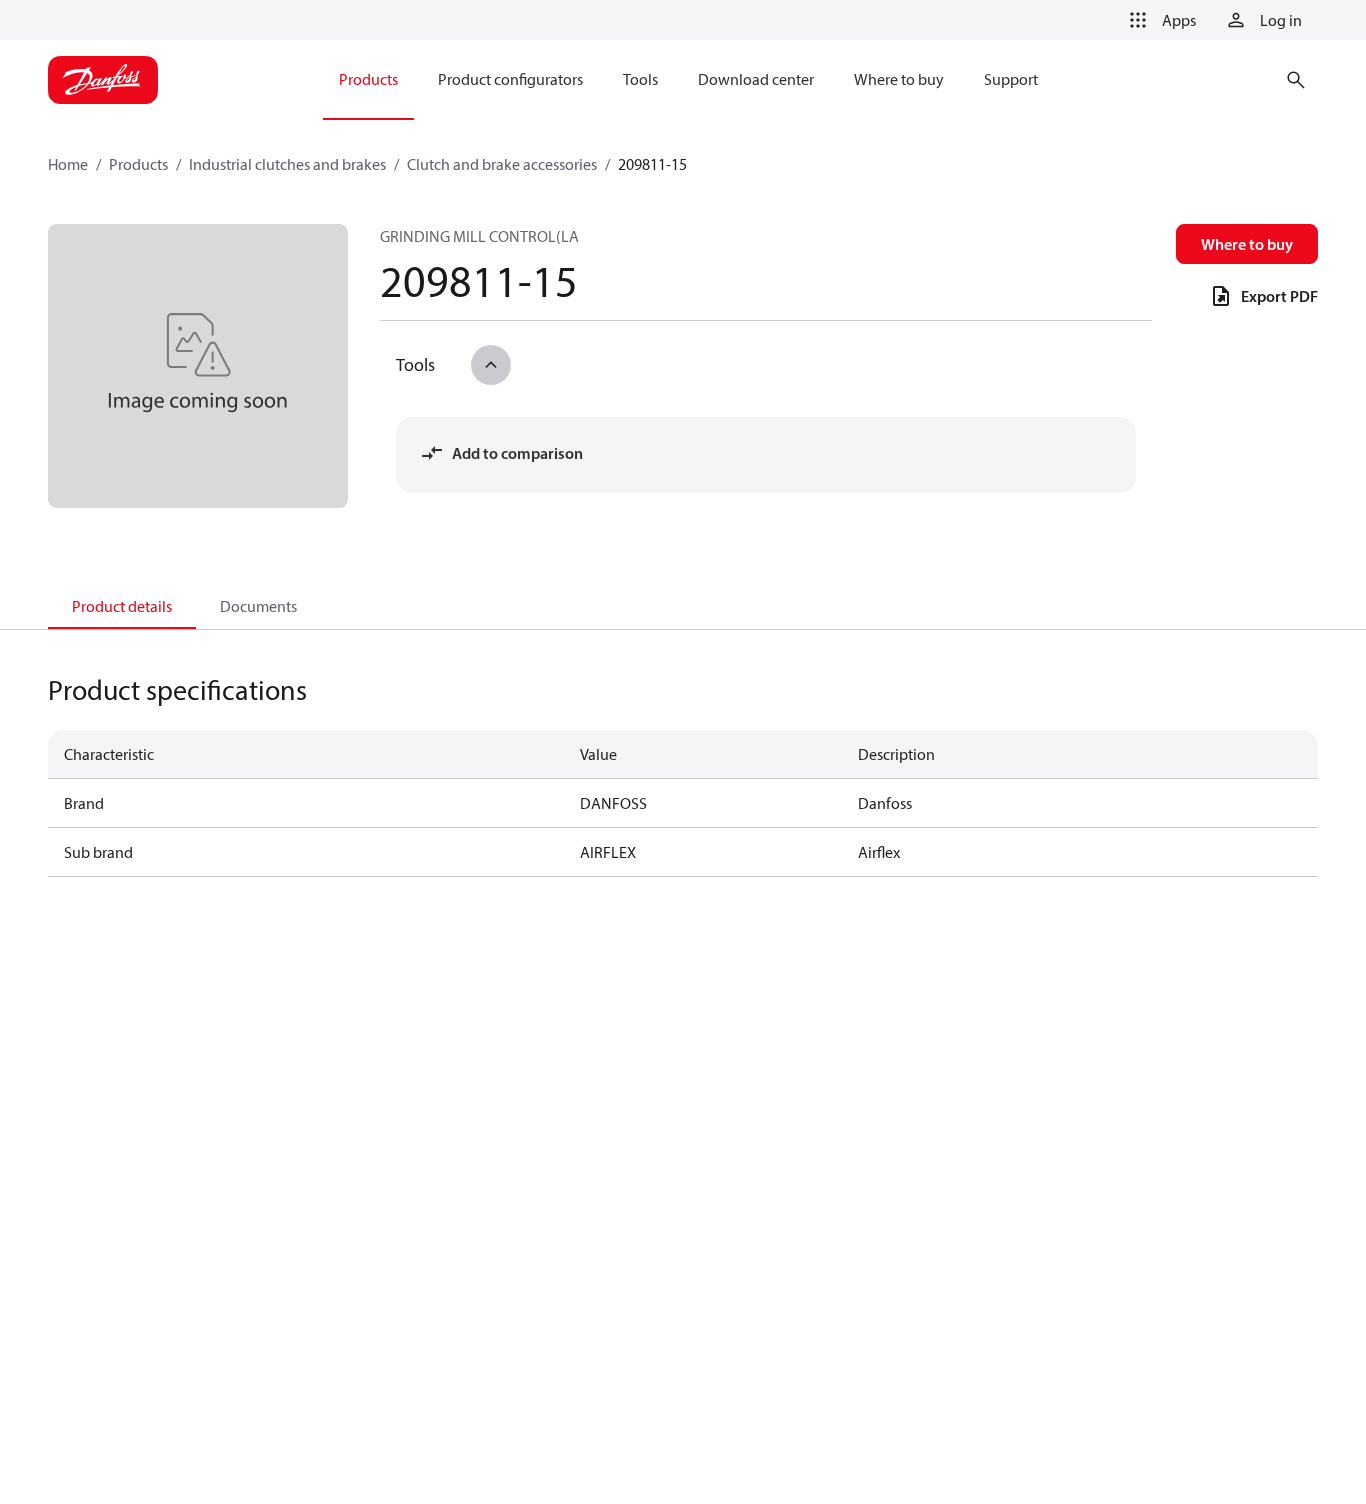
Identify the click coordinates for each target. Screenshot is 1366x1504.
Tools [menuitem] (640, 79)
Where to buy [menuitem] (899, 79)
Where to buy (1247, 244)
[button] (1159, 20)
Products (138, 164)
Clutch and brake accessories (502, 164)
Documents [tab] (258, 606)
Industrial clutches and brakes (287, 164)
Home (68, 164)
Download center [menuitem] (756, 79)
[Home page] (103, 80)
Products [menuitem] (368, 79)
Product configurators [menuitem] (510, 79)
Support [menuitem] (1011, 79)
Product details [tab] (122, 606)
